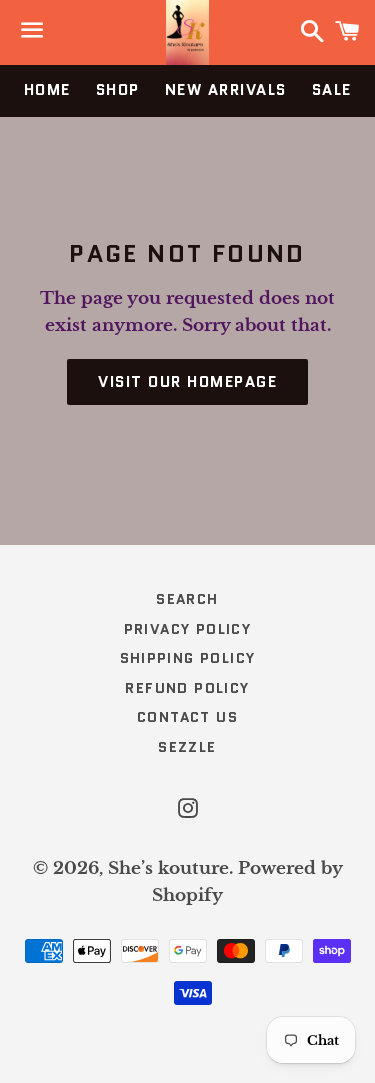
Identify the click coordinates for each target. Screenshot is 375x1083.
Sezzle (187, 747)
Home (47, 90)
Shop (118, 90)
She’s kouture (168, 868)
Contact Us (187, 717)
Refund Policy (187, 688)
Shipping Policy (188, 658)
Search (187, 599)
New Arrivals (226, 90)
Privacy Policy (188, 629)
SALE (332, 90)
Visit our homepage (187, 382)
